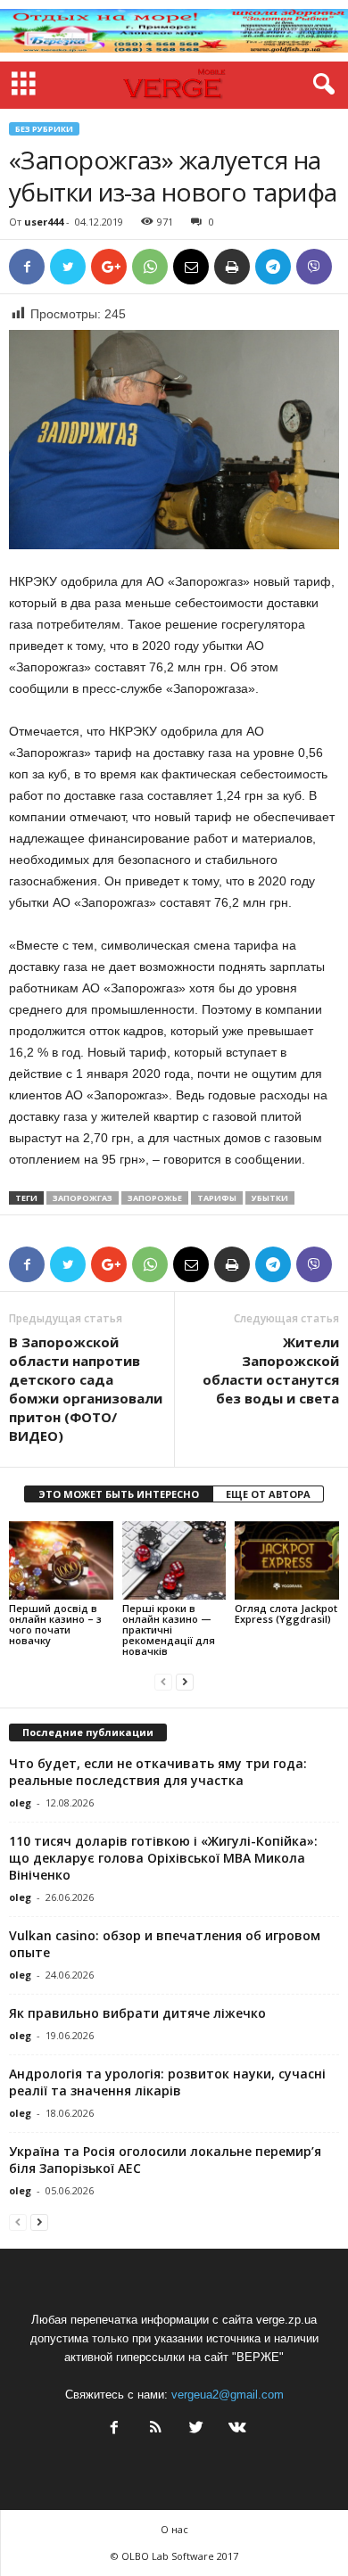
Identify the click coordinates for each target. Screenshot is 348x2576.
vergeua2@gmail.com (228, 2395)
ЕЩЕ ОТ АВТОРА (268, 1494)
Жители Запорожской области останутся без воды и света (271, 1370)
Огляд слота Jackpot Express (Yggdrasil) (286, 1613)
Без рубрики (44, 129)
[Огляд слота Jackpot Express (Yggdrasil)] (287, 1560)
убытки (270, 1198)
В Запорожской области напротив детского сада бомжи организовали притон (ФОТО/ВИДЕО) (86, 1389)
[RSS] (155, 2429)
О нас (174, 2529)
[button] (320, 85)
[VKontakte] (236, 2429)
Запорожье (155, 1198)
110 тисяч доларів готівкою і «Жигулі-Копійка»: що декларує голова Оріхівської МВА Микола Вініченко (163, 1858)
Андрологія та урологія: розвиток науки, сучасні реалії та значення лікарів (167, 2082)
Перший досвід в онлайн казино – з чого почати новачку (55, 1624)
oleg (20, 1802)
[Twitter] (196, 2429)
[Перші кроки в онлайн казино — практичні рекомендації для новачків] (174, 1560)
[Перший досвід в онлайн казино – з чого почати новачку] (61, 1560)
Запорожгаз (83, 1198)
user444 (44, 222)
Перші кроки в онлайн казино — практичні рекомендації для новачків (169, 1630)
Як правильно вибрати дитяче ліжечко (137, 2013)
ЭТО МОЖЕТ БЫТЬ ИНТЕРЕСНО (119, 1494)
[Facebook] (114, 2429)
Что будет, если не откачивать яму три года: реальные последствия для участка (158, 1772)
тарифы (217, 1198)
